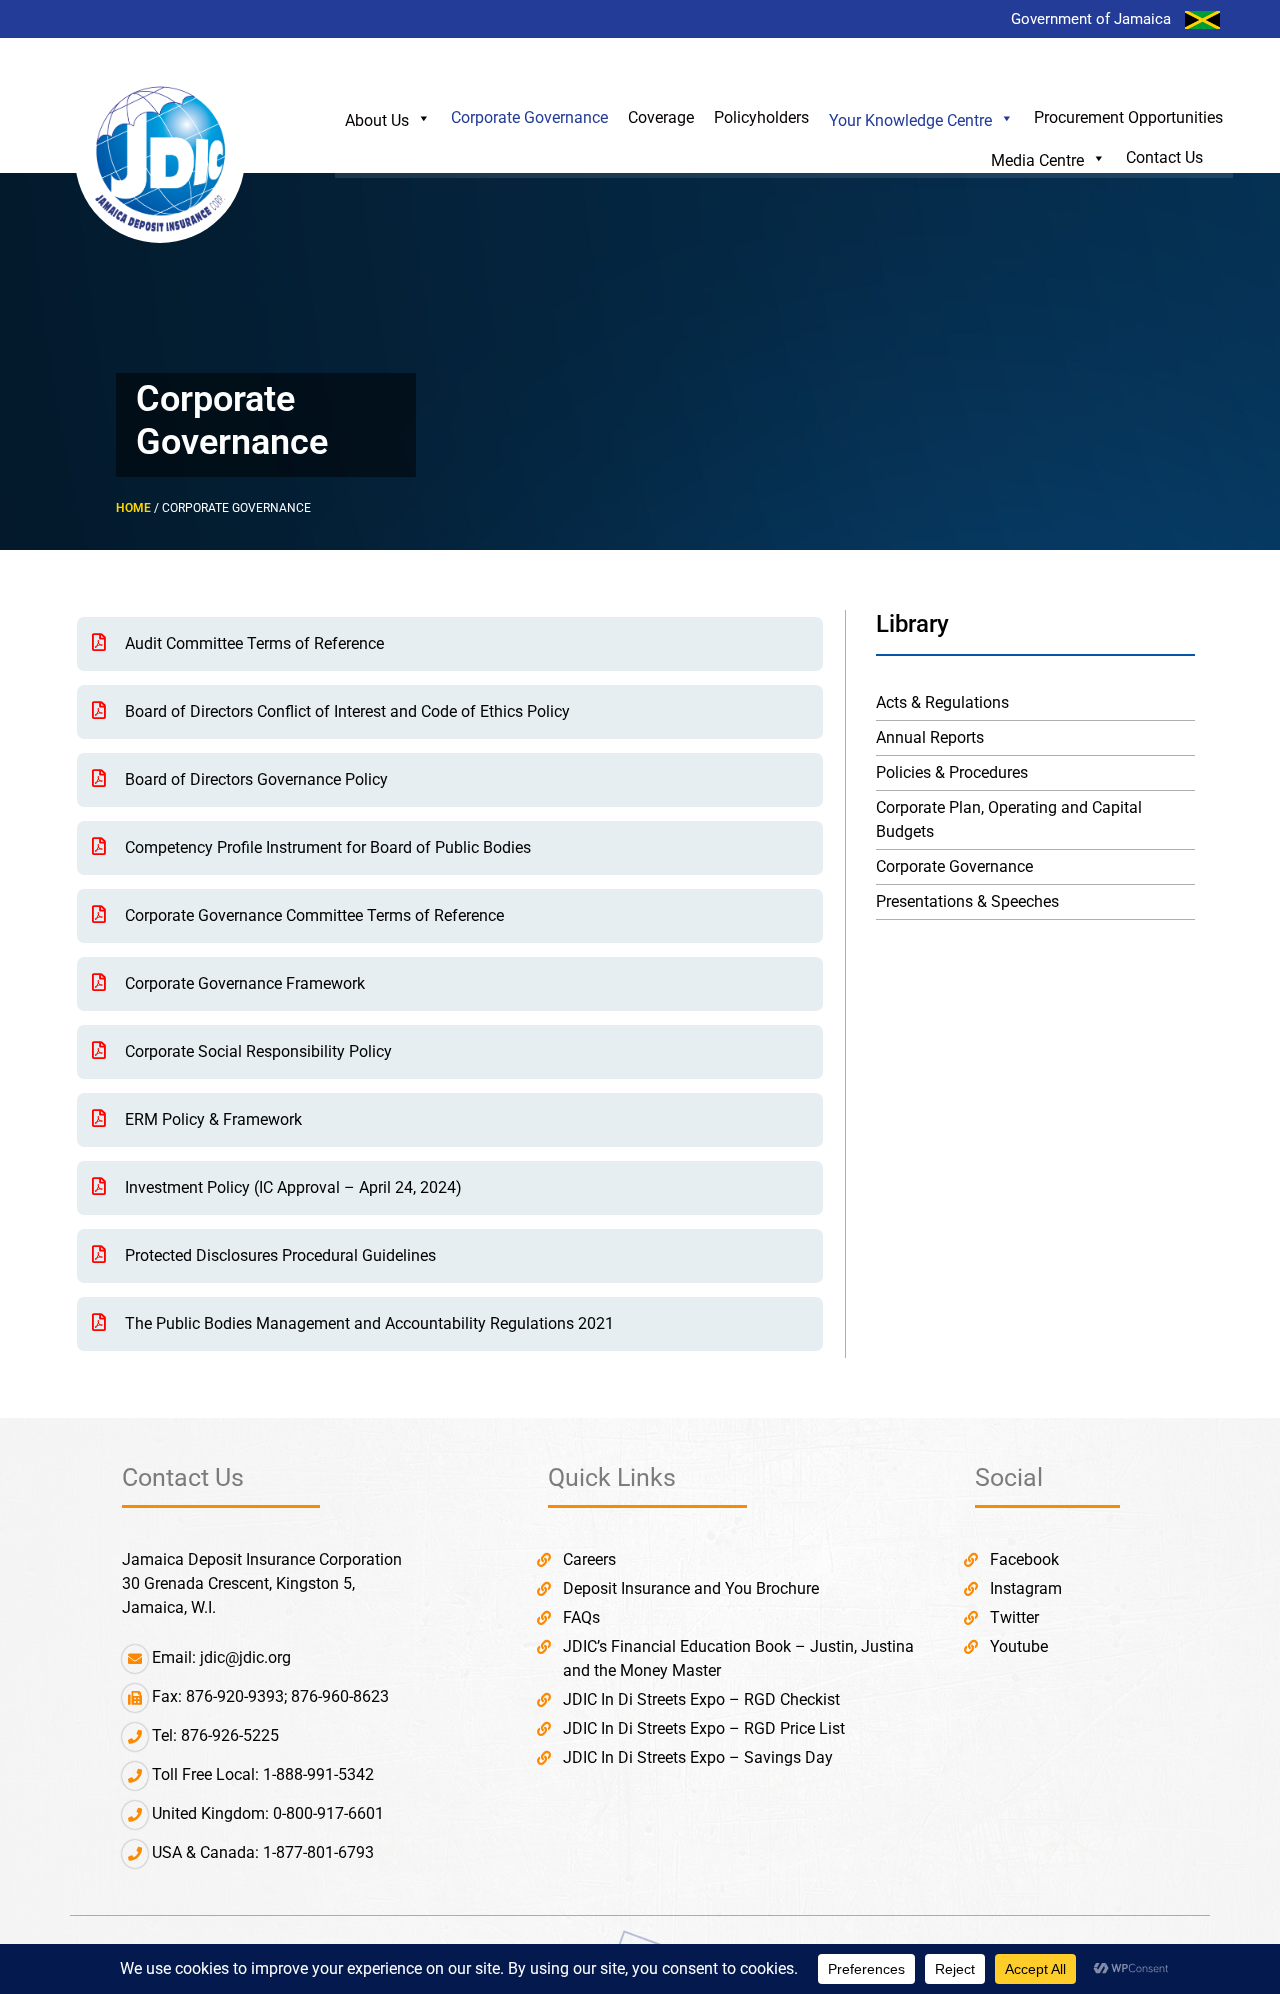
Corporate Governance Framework (243, 983)
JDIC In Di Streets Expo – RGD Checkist (701, 1699)
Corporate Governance (529, 117)
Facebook (1024, 1559)
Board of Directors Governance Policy (254, 779)
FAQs (581, 1617)
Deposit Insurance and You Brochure (691, 1588)
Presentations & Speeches (967, 901)
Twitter (1014, 1617)
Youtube (1019, 1646)
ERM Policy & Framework (211, 1119)
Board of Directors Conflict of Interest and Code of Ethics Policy (345, 711)
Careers (589, 1559)
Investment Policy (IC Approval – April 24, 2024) (291, 1187)
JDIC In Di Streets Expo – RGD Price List (704, 1728)
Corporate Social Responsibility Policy (256, 1051)
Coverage (661, 117)
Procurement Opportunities (1128, 117)
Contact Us (1164, 157)
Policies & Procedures (952, 772)
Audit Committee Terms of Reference (252, 643)
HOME (133, 508)
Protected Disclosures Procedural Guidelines (278, 1255)
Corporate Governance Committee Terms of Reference (312, 915)
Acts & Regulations (942, 702)
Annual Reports (930, 737)
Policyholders (761, 117)
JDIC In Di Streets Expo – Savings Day (698, 1757)
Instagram (1026, 1588)
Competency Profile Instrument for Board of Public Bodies (326, 847)
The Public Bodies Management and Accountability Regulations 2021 (367, 1323)
